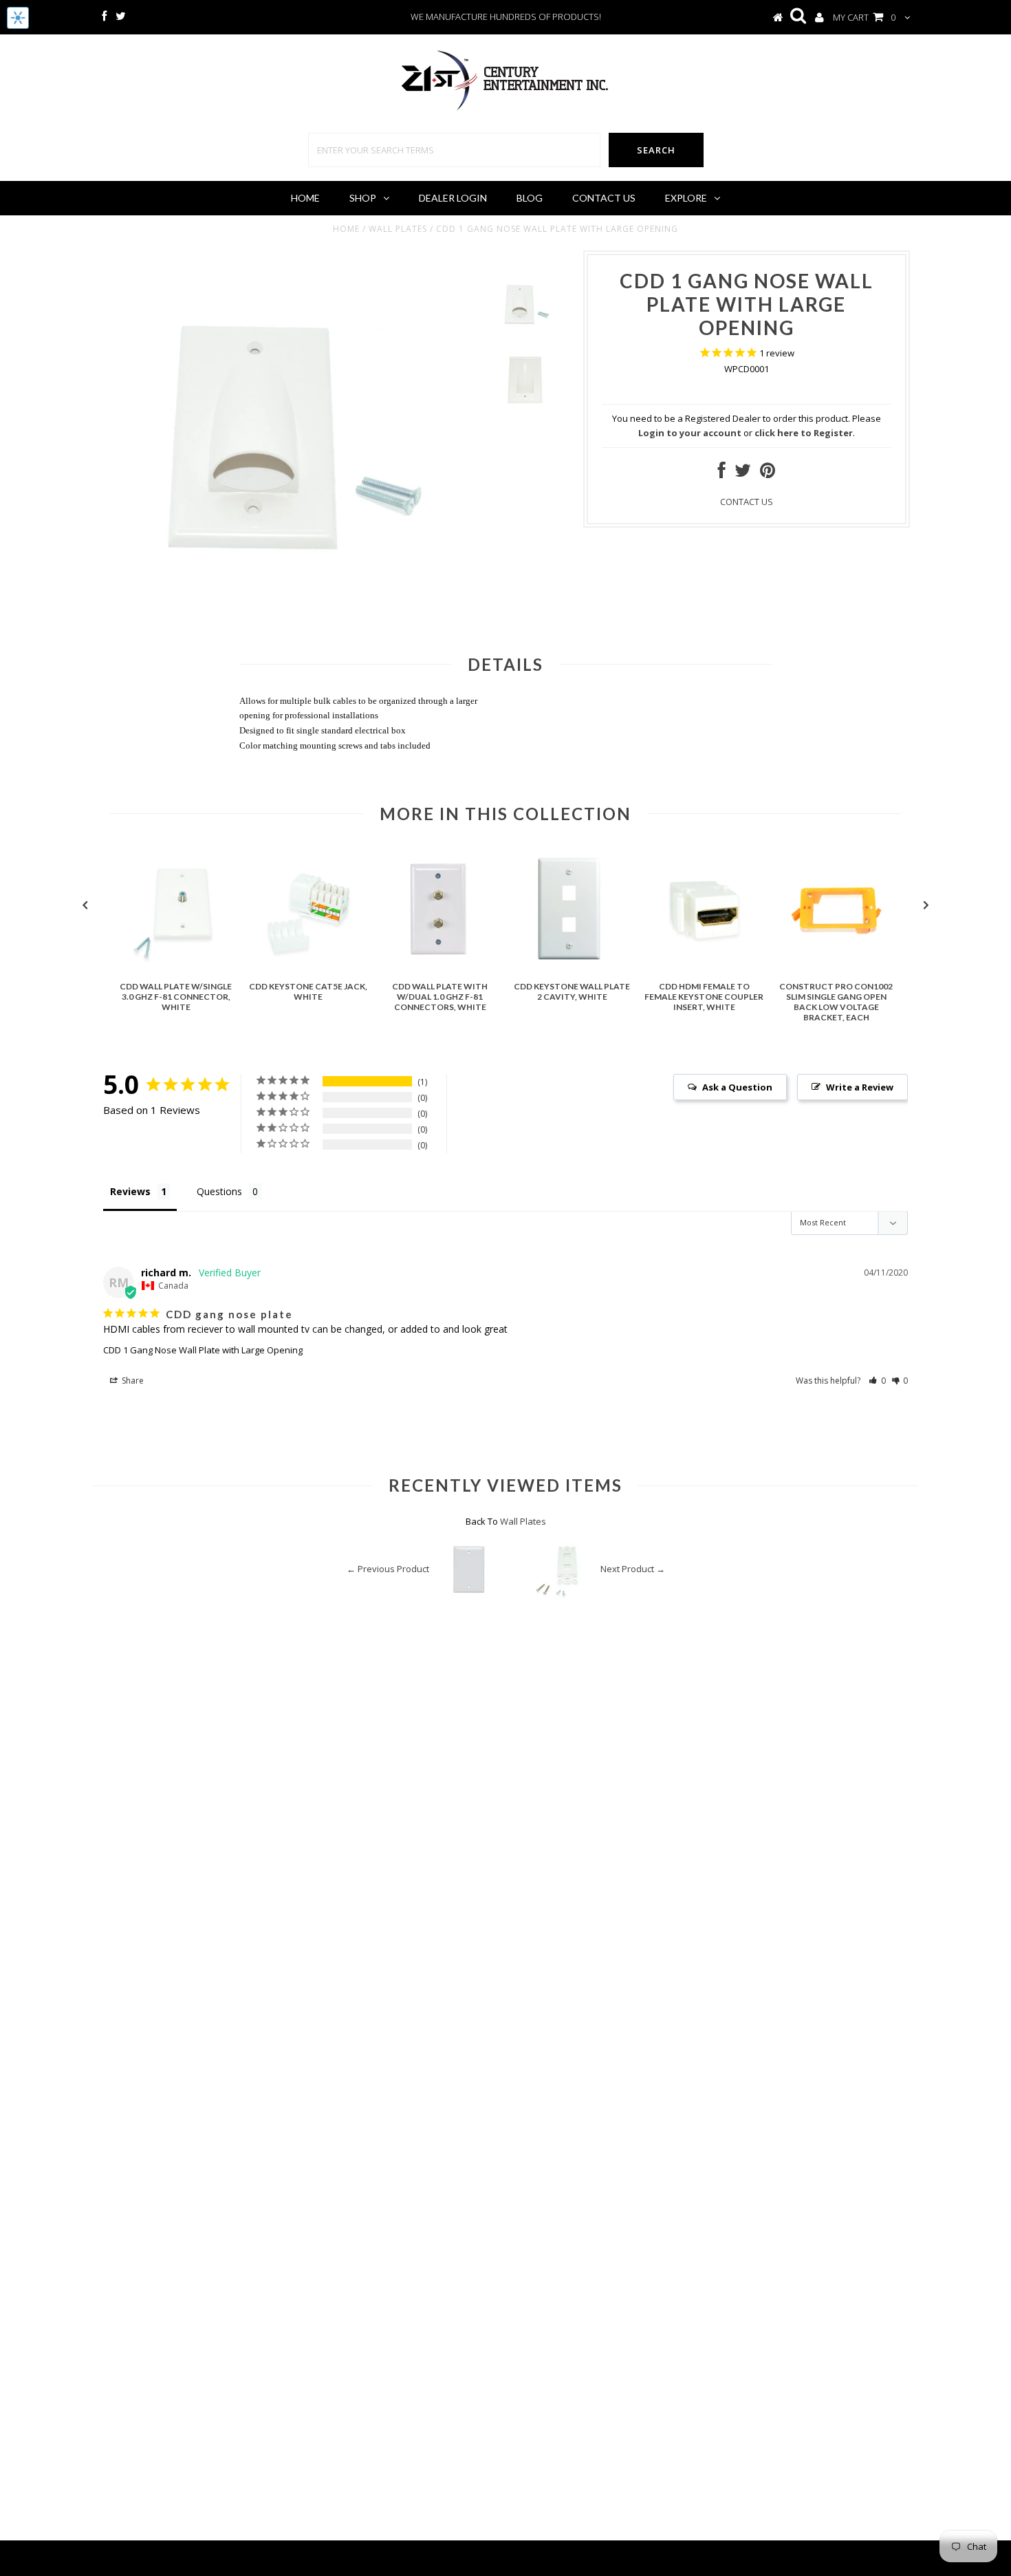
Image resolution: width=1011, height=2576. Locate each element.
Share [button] (132, 1381)
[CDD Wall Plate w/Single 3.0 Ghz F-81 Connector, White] (176, 968)
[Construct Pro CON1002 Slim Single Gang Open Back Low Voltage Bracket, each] (836, 968)
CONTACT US (747, 502)
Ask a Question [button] (737, 1087)
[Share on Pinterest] (768, 473)
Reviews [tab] (130, 1191)
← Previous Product (388, 1569)
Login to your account (690, 433)
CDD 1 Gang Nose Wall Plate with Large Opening (203, 1350)
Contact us (604, 198)
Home (305, 198)
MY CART (864, 17)
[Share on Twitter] (743, 473)
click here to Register (804, 433)
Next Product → (633, 1569)
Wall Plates (398, 229)
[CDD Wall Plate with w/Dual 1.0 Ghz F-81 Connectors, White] (440, 968)
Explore (686, 198)
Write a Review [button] (860, 1087)
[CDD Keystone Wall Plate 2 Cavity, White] (572, 968)
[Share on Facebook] (722, 473)
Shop (363, 198)
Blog (530, 198)
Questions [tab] (219, 1191)
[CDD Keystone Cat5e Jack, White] (308, 968)
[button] (877, 1381)
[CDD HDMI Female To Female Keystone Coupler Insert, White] (704, 968)
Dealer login (453, 198)
